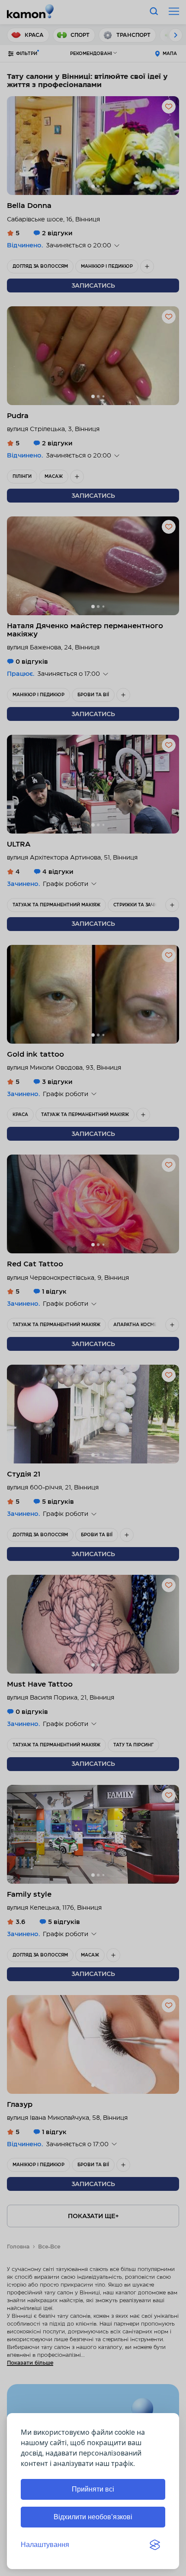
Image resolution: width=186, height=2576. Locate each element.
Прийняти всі (93, 2489)
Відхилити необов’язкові (93, 2517)
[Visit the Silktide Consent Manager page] (155, 2545)
